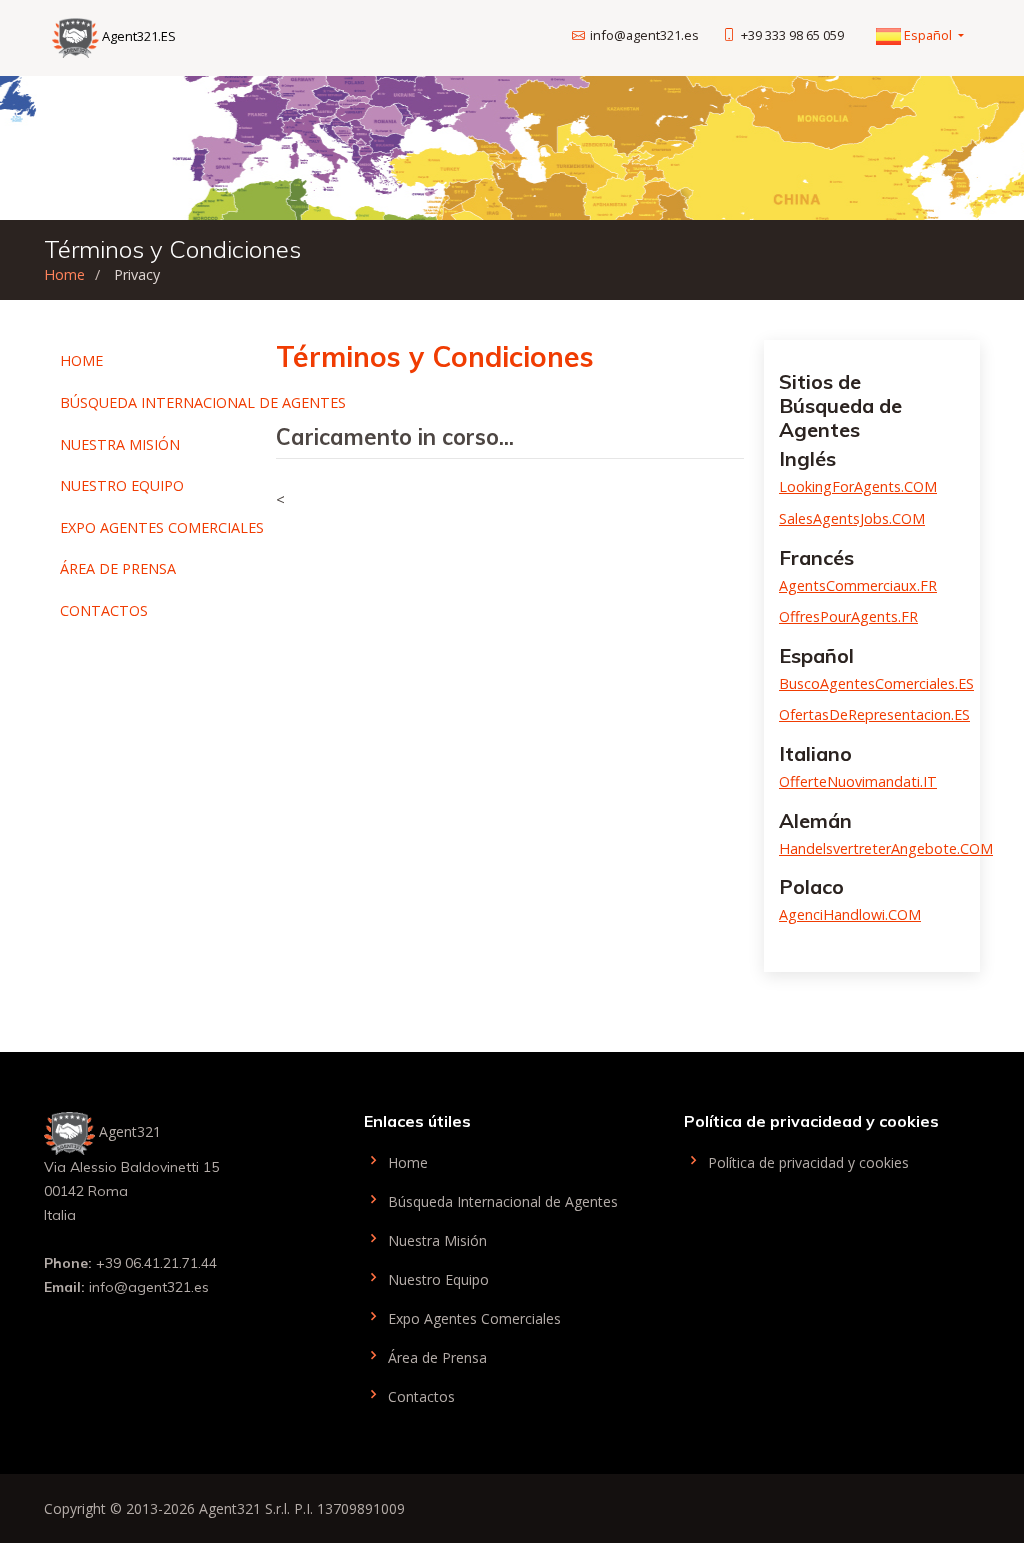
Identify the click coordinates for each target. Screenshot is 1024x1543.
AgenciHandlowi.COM (850, 914)
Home (64, 274)
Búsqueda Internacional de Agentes (203, 402)
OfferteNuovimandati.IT (858, 781)
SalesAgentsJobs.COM (852, 518)
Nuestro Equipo (122, 485)
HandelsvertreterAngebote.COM (886, 848)
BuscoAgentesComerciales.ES (876, 683)
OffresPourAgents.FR (848, 616)
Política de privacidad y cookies (806, 1161)
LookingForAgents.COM (858, 486)
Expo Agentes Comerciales (162, 527)
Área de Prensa (118, 568)
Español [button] (928, 35)
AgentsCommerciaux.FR (858, 585)
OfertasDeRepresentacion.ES (874, 714)
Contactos (104, 610)
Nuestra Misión (120, 444)
